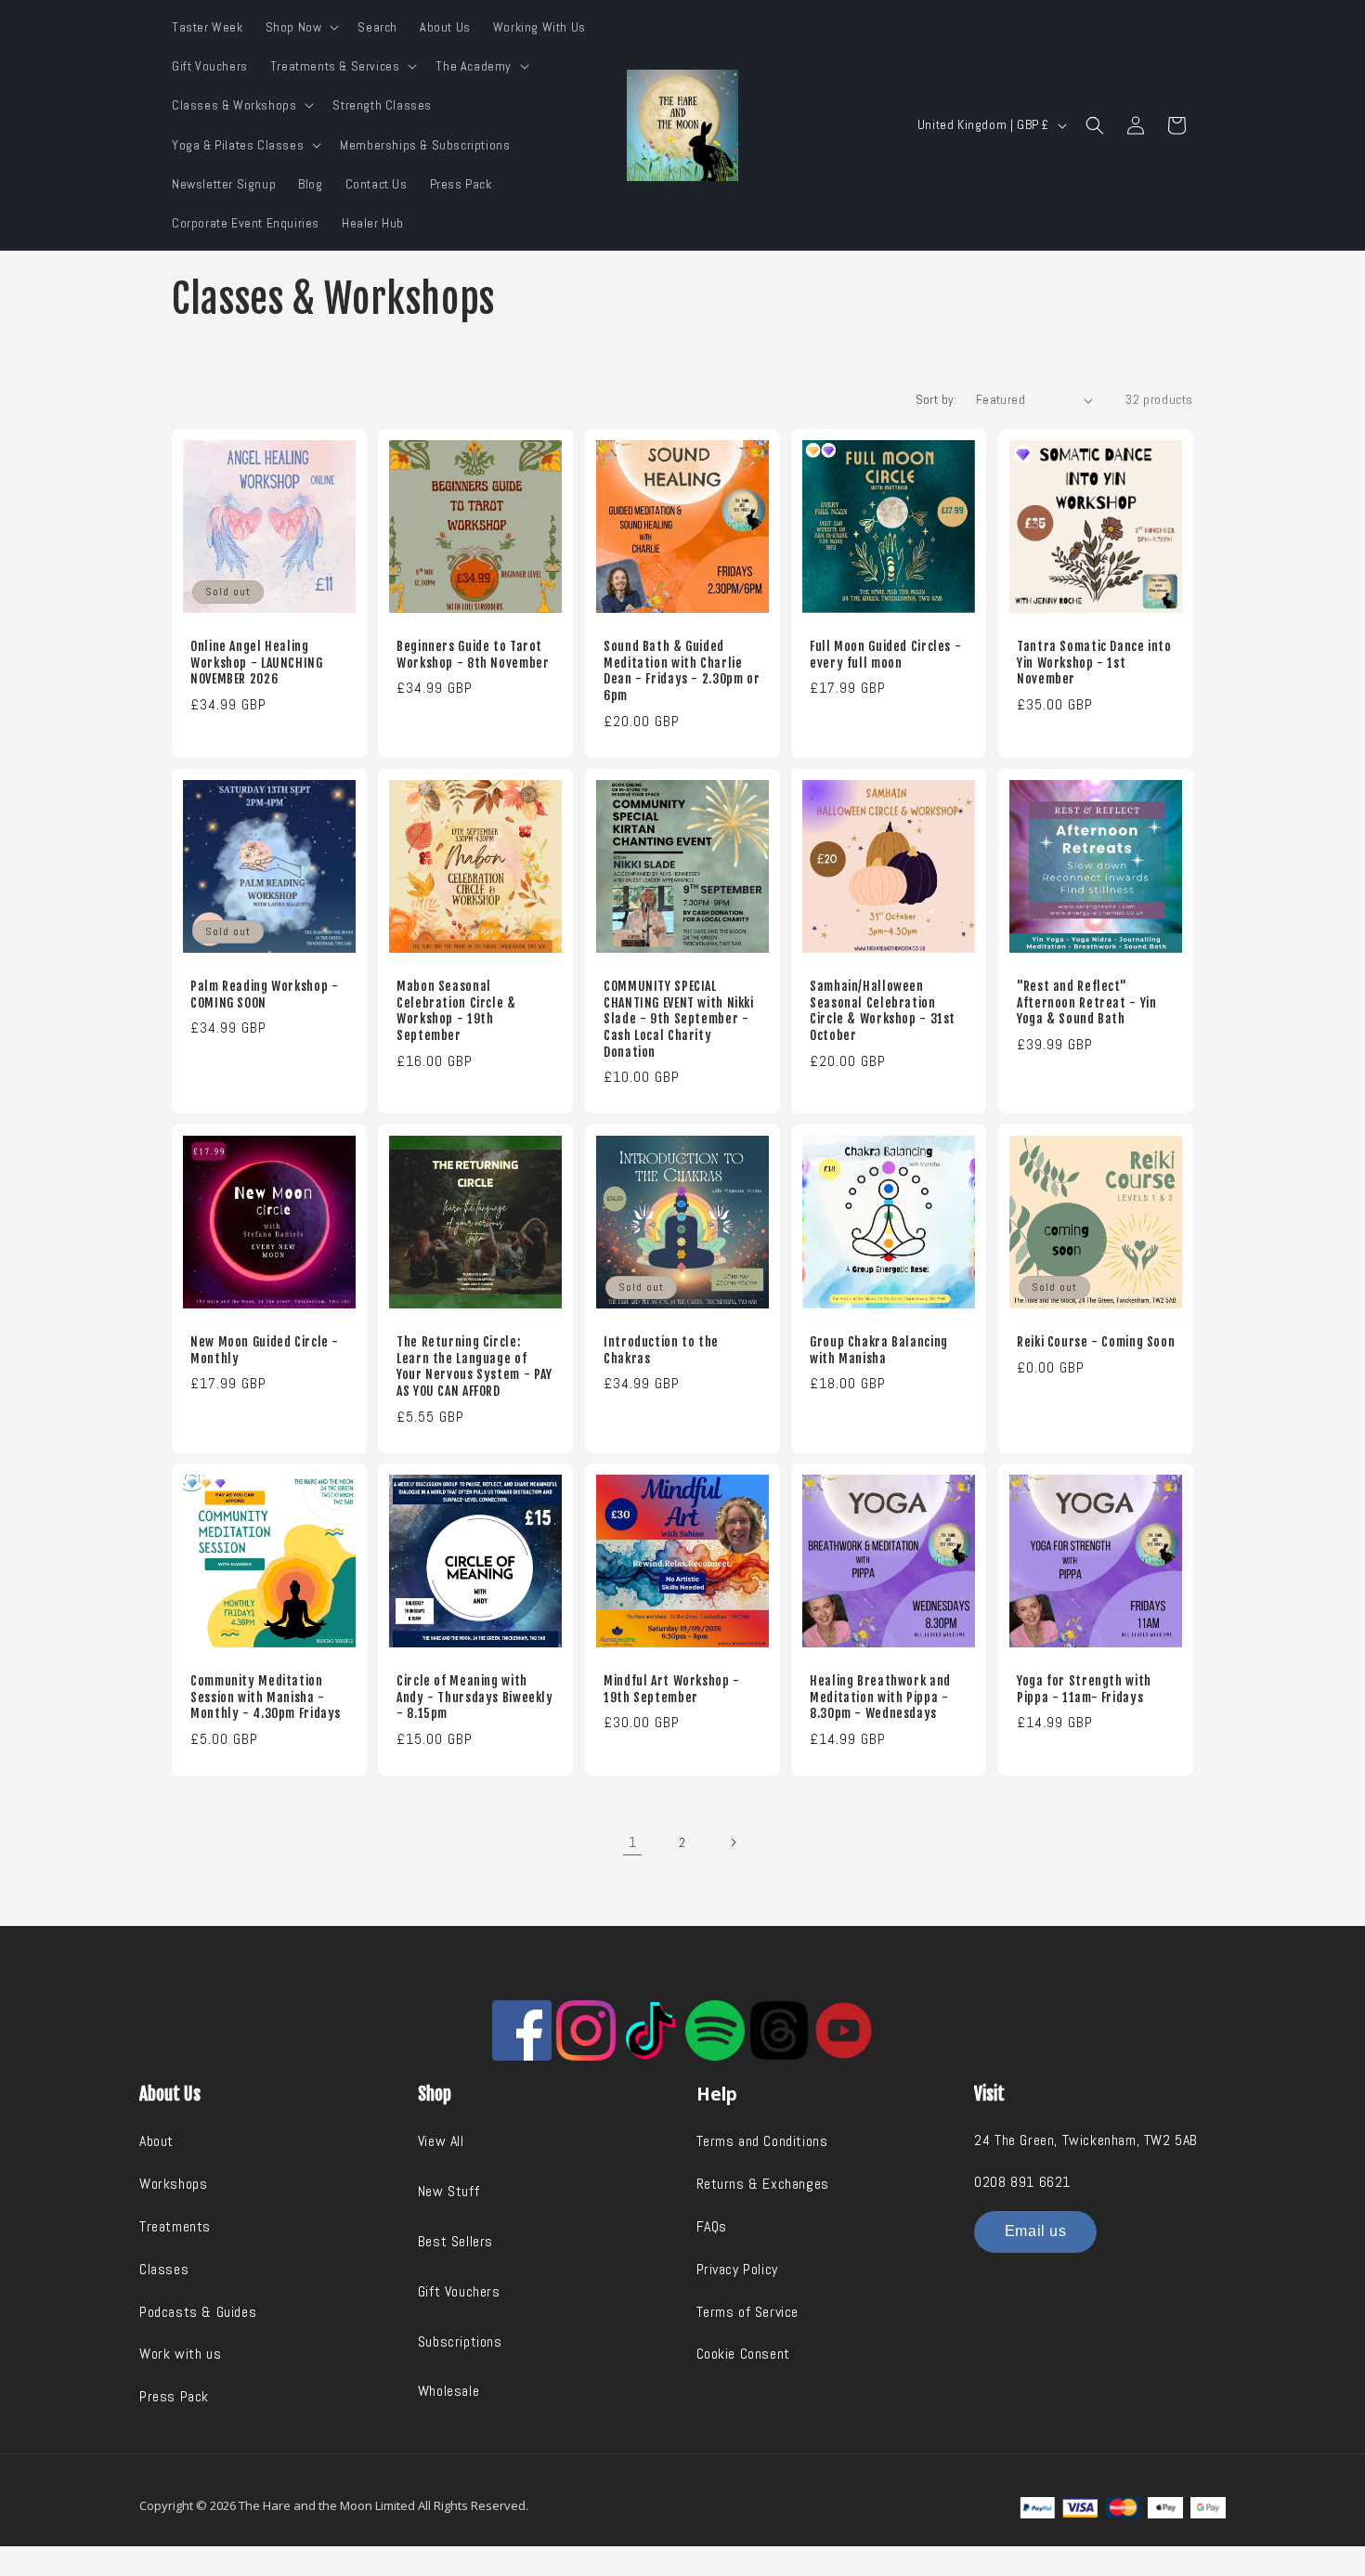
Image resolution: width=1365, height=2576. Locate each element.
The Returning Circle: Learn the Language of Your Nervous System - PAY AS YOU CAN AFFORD (474, 1366)
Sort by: (936, 399)
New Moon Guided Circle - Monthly (265, 1350)
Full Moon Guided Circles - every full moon (885, 655)
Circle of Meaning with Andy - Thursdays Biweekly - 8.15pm (475, 1698)
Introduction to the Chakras (661, 1350)
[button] (301, 27)
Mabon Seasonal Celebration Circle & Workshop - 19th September (456, 1010)
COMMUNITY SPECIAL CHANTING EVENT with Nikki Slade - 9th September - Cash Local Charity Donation (679, 1018)
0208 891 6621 (1022, 2182)
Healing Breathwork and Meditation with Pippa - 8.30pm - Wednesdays (880, 1698)
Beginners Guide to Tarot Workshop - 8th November (473, 655)
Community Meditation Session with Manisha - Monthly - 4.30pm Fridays (266, 1698)
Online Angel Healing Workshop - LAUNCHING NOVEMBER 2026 (257, 663)
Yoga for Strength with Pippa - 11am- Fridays (1084, 1690)
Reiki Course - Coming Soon (1096, 1341)
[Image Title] (522, 2030)
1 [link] (633, 1842)
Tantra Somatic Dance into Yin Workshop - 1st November (1094, 663)
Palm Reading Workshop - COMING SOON (265, 994)
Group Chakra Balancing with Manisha (879, 1350)
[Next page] (733, 1842)
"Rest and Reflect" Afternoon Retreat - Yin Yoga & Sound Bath (1087, 1002)
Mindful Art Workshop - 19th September (672, 1690)
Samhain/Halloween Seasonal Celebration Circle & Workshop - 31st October (883, 1010)
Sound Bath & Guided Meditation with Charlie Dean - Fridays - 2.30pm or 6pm (682, 671)
